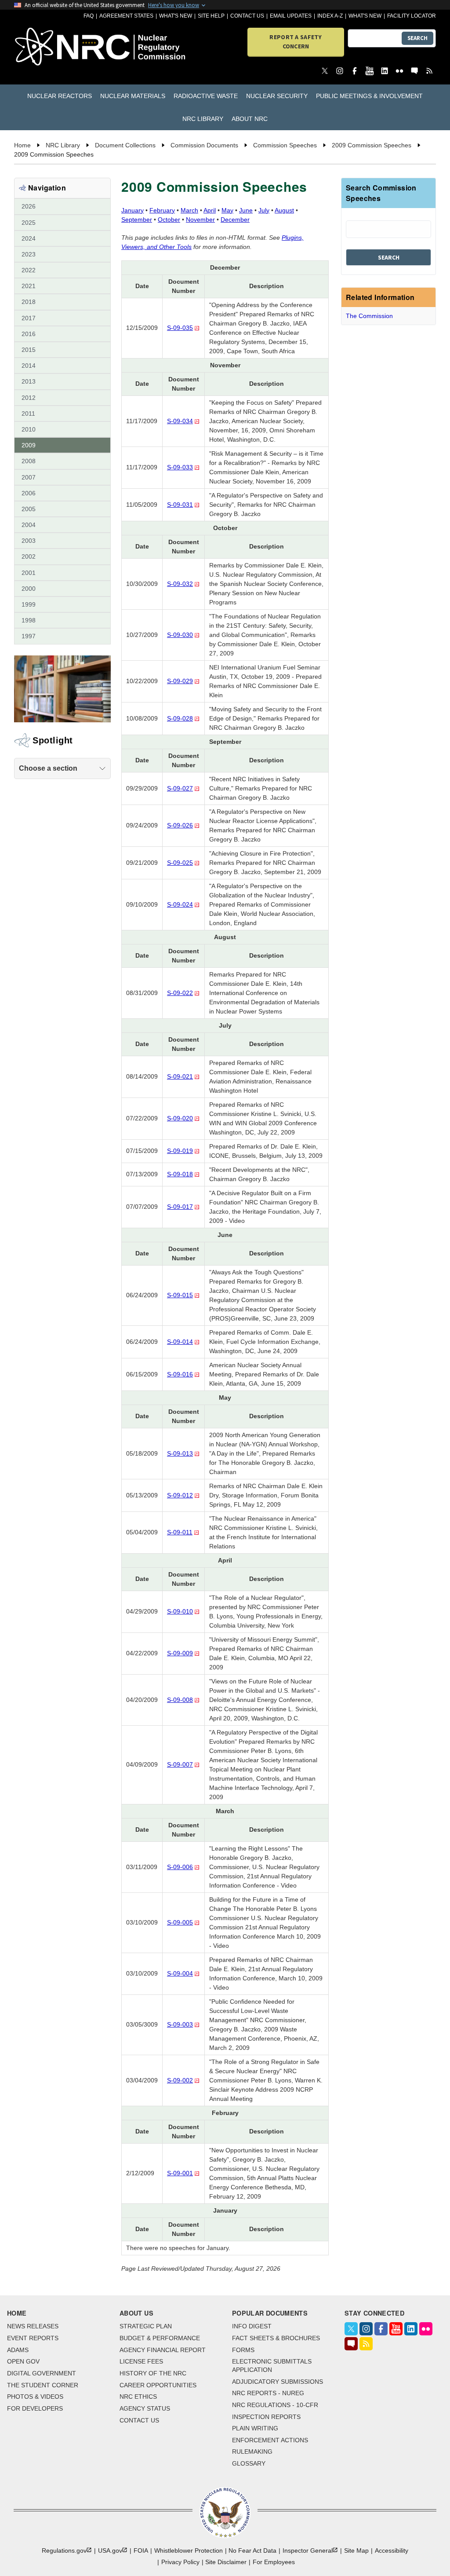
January (132, 210)
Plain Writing (255, 2428)
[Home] (48, 47)
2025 (29, 223)
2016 (29, 334)
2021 (29, 286)
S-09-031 (180, 505)
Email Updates (291, 16)
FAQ (89, 16)
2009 (29, 445)
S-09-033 (180, 467)
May (227, 210)
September (137, 220)
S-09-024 (180, 904)
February (162, 210)
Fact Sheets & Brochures (276, 2338)
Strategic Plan (146, 2326)
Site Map (356, 2550)
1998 (29, 620)
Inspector (308, 2550)
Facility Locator (412, 16)
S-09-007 (180, 1764)
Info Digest (252, 2326)
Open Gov (23, 2361)
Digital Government (42, 2373)
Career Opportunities (158, 2385)
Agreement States (126, 16)
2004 (29, 525)
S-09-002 (180, 2080)
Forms (243, 2350)
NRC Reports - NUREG (268, 2393)
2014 (29, 366)
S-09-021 (180, 1076)
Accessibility (392, 2550)
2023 (29, 254)
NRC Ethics (138, 2397)
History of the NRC (153, 2373)
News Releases (33, 2326)
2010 (29, 429)
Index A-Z (330, 16)
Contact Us (247, 16)
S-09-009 (180, 1653)
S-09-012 (180, 1495)
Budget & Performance (160, 2338)
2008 (29, 461)
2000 (29, 589)
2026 (29, 206)
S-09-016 (180, 1374)
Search (417, 38)
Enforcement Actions (270, 2440)
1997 (29, 636)
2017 (29, 318)
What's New (176, 16)
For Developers (35, 2408)
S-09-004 (180, 1973)
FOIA (141, 2550)
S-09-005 (180, 1922)
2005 (29, 509)
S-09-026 (180, 825)
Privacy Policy (180, 2562)
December (235, 220)
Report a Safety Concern (296, 42)
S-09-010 (180, 1611)
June (246, 210)
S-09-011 (180, 1532)
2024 (29, 238)
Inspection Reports (266, 2417)
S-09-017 (180, 1207)
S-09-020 (180, 1118)
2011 (28, 413)
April (210, 210)
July (264, 210)
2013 (29, 381)
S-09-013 (180, 1453)
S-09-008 (180, 1700)
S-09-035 (180, 328)
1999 (29, 604)
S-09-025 (180, 863)
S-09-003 (180, 2024)
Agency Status (145, 2408)
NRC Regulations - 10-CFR (275, 2405)
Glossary (249, 2463)
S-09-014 (180, 1342)
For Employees (274, 2562)
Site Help (211, 16)
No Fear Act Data (252, 2550)
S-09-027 (180, 788)
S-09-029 (180, 681)
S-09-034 (180, 421)
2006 (29, 493)
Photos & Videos (35, 2397)
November (200, 220)
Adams (18, 2350)
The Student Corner (43, 2385)
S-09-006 (180, 1867)
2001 (29, 573)
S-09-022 (180, 993)
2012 (29, 398)
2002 (29, 556)
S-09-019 (180, 1151)
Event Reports (33, 2338)
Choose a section (48, 768)
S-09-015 (180, 1295)
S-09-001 (180, 2173)
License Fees (141, 2361)
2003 (29, 541)
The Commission (369, 316)
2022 (29, 270)
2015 (29, 350)
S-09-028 (180, 718)
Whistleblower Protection (189, 2550)
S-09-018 (180, 1174)
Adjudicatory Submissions (278, 2382)
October (169, 220)
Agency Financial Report (163, 2350)
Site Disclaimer (226, 2562)
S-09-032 (180, 584)
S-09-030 (180, 635)
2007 (29, 477)
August (284, 210)
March (189, 210)
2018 (29, 302)
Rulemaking (252, 2452)
